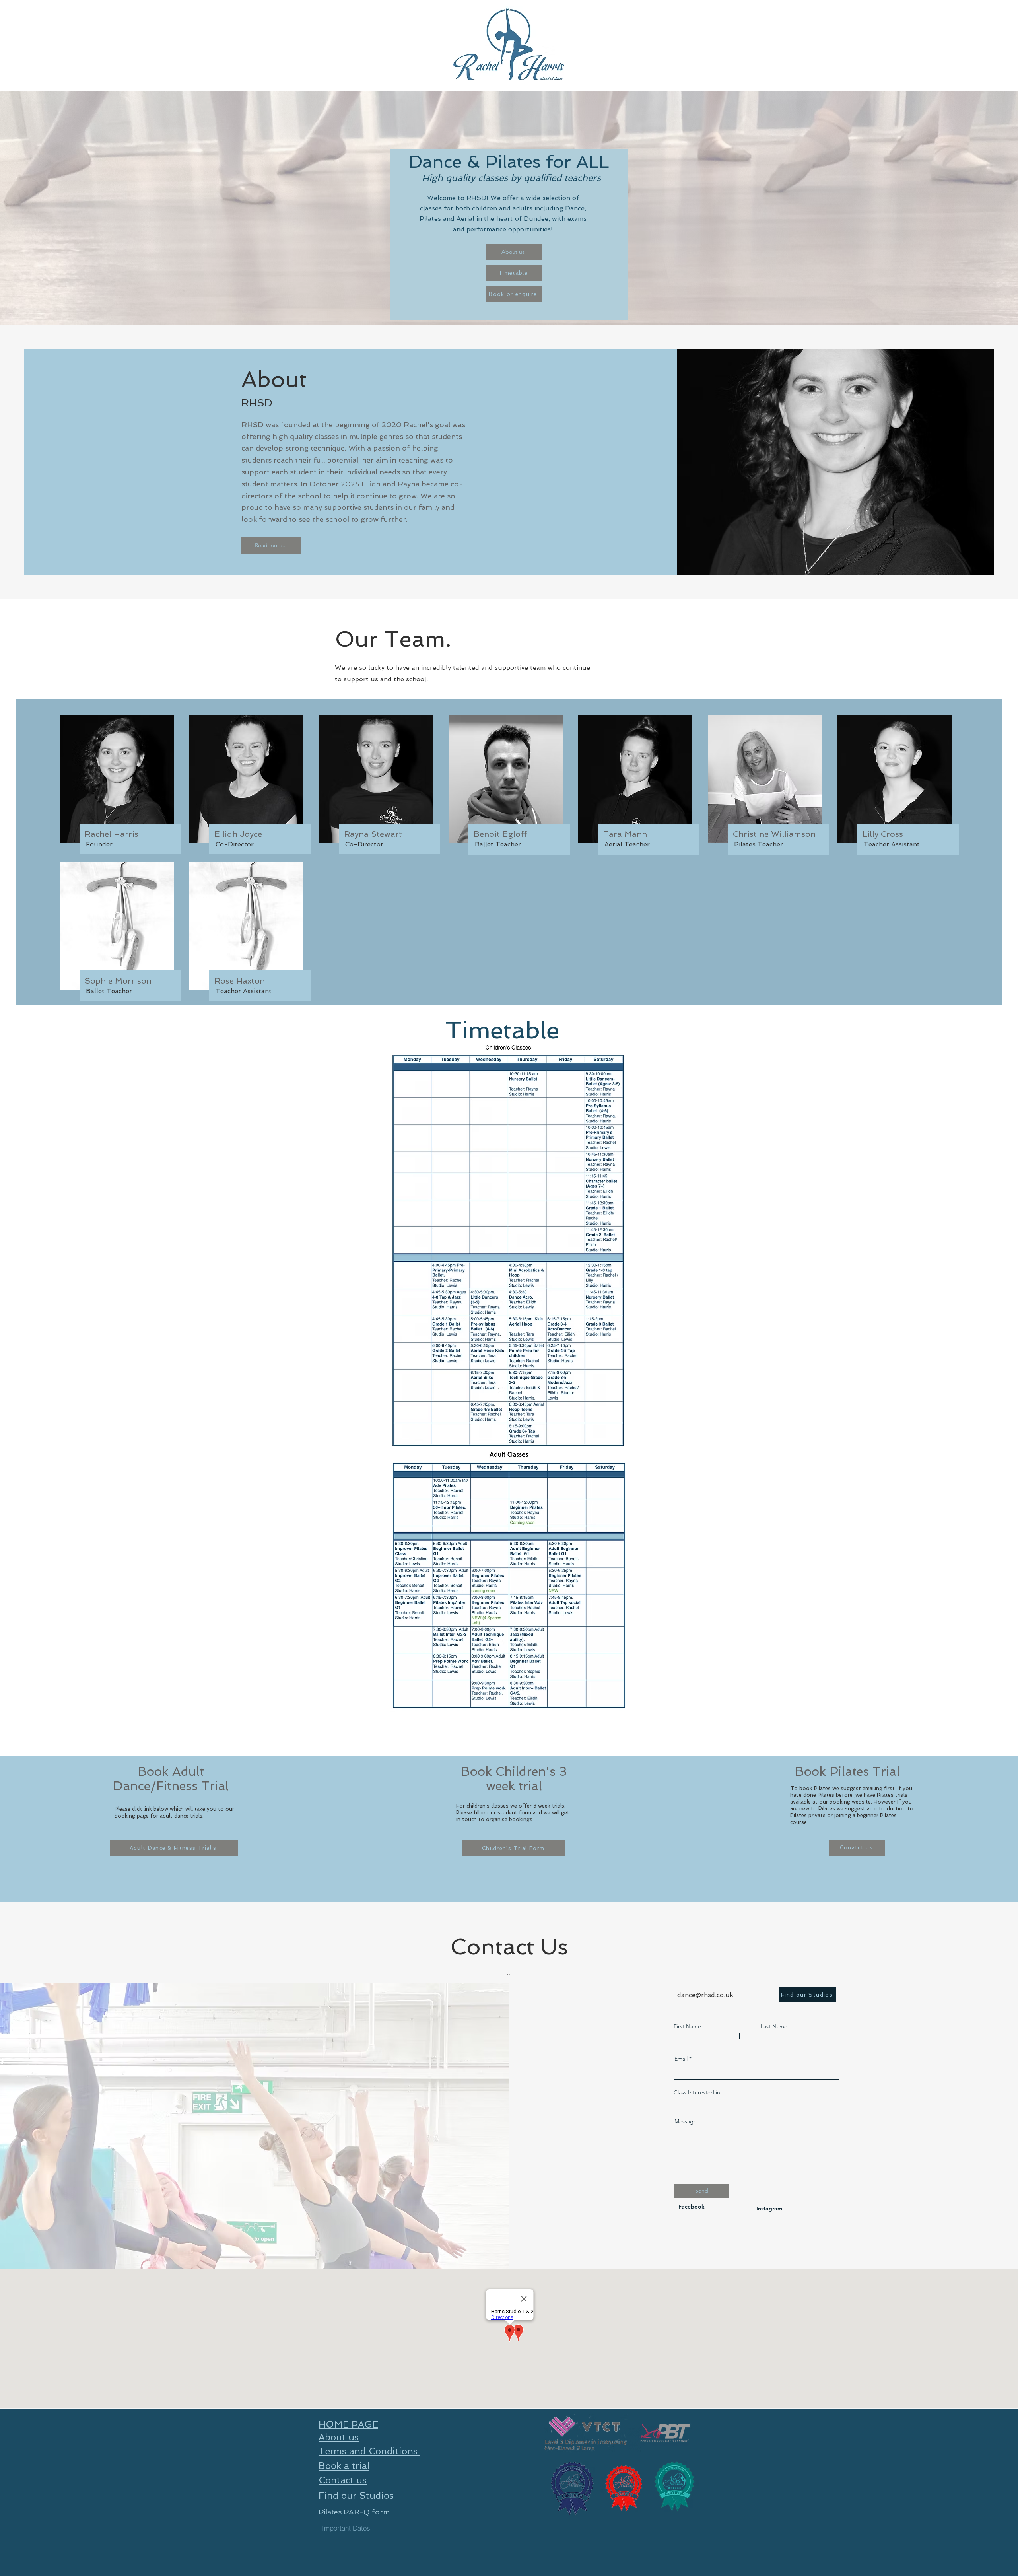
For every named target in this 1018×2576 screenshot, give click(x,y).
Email (681, 2059)
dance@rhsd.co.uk (705, 1995)
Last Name (774, 2026)
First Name (687, 2026)
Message (686, 2121)
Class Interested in (697, 2092)
